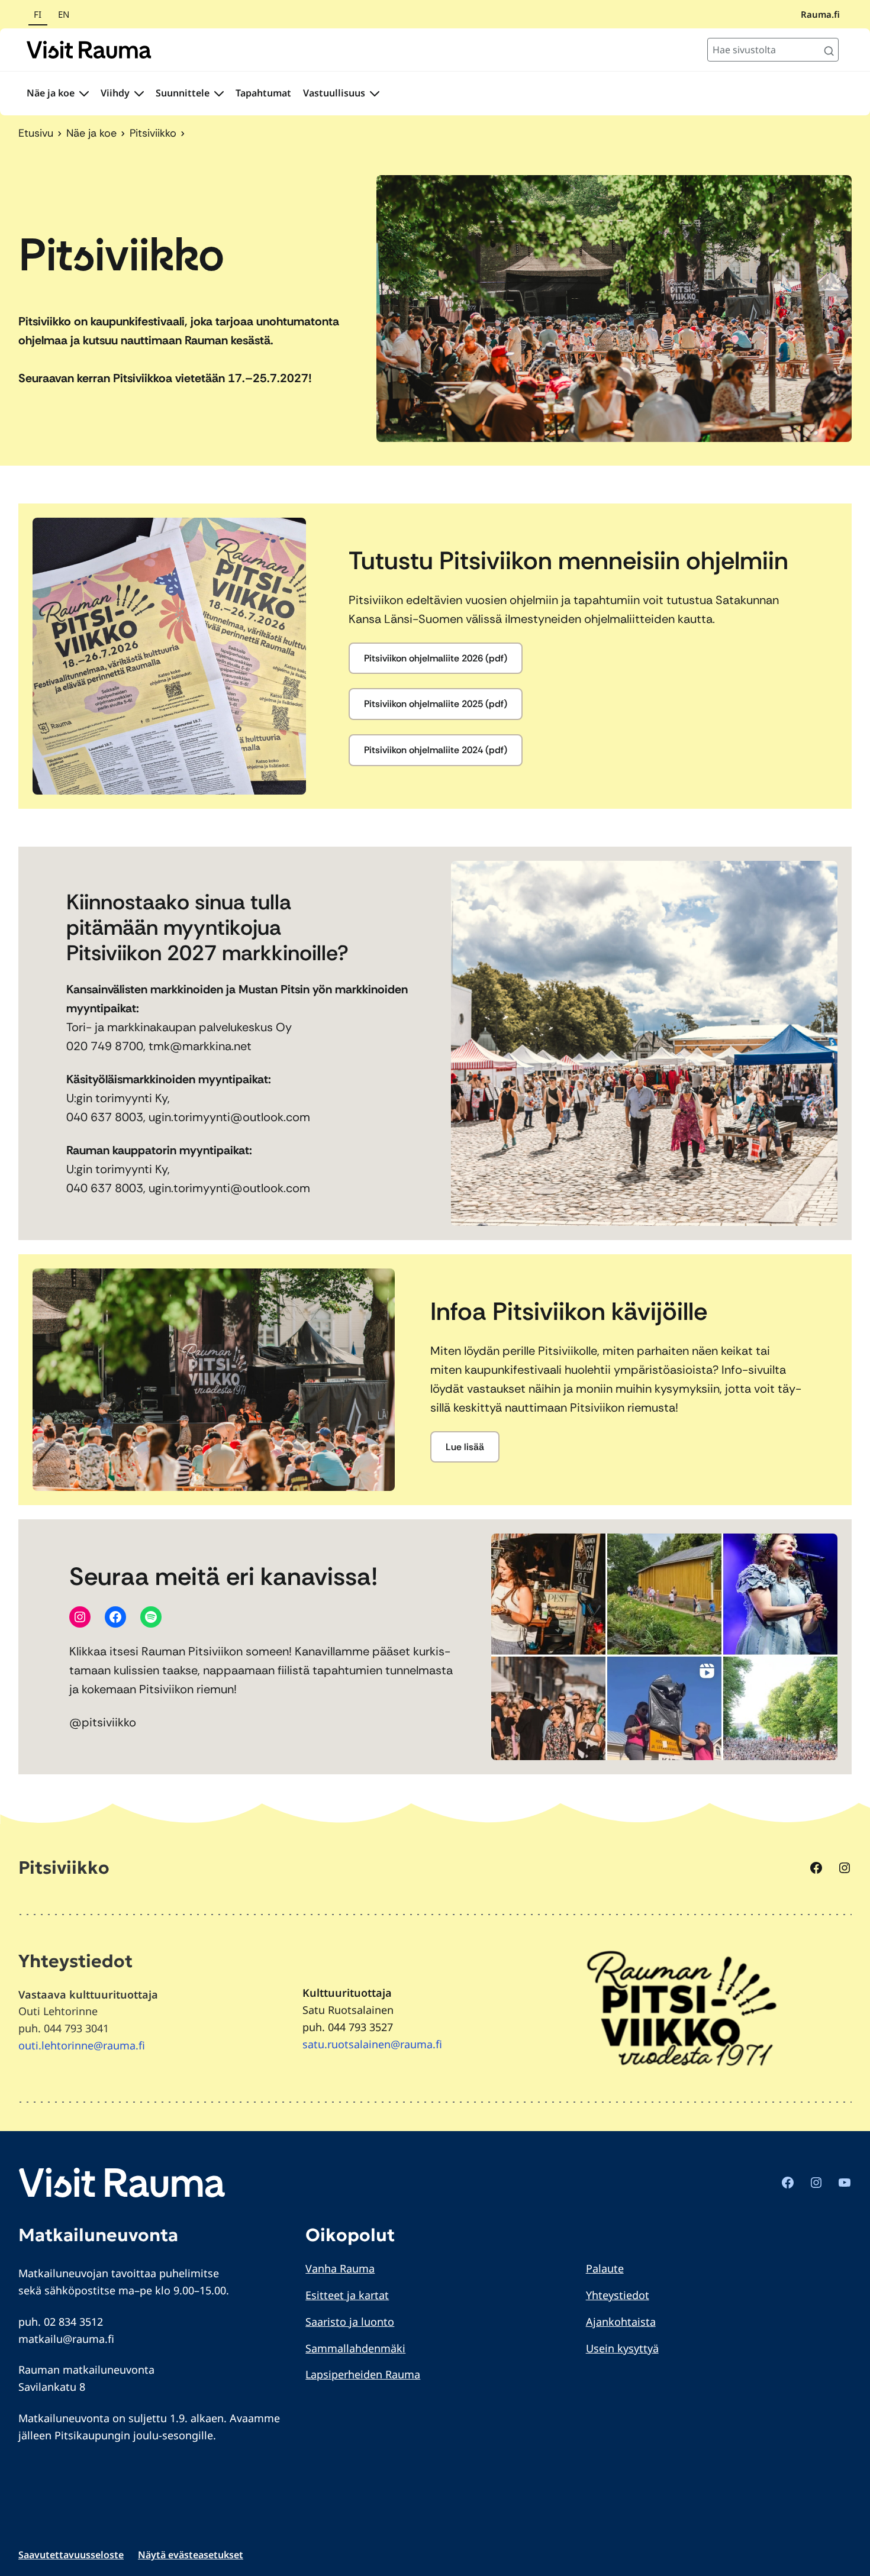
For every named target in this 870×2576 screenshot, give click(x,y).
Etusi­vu (36, 133)
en (64, 14)
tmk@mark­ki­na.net (200, 1046)
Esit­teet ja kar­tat (347, 2295)
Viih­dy (115, 93)
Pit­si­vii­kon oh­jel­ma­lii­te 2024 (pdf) (436, 750)
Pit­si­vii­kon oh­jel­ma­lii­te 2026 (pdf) (436, 658)
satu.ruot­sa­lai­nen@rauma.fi (372, 2044)
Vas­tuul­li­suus (334, 93)
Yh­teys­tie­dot (618, 2295)
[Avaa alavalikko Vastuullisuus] (375, 93)
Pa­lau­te (605, 2268)
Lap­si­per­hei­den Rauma (363, 2374)
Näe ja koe (51, 93)
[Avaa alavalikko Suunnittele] (219, 93)
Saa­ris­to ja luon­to (350, 2322)
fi (38, 14)
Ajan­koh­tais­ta (621, 2322)
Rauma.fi (820, 14)
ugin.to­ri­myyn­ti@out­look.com (229, 1117)
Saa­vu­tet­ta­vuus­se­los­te (71, 2555)
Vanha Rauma (340, 2268)
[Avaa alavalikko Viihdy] (139, 93)
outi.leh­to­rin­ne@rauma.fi (82, 2045)
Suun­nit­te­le (183, 93)
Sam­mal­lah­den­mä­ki (355, 2348)
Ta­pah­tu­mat (263, 93)
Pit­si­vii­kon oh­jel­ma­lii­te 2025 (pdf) (436, 704)
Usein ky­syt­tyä (622, 2348)
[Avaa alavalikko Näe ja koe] (84, 93)
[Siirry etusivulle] (89, 50)
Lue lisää (465, 1447)
